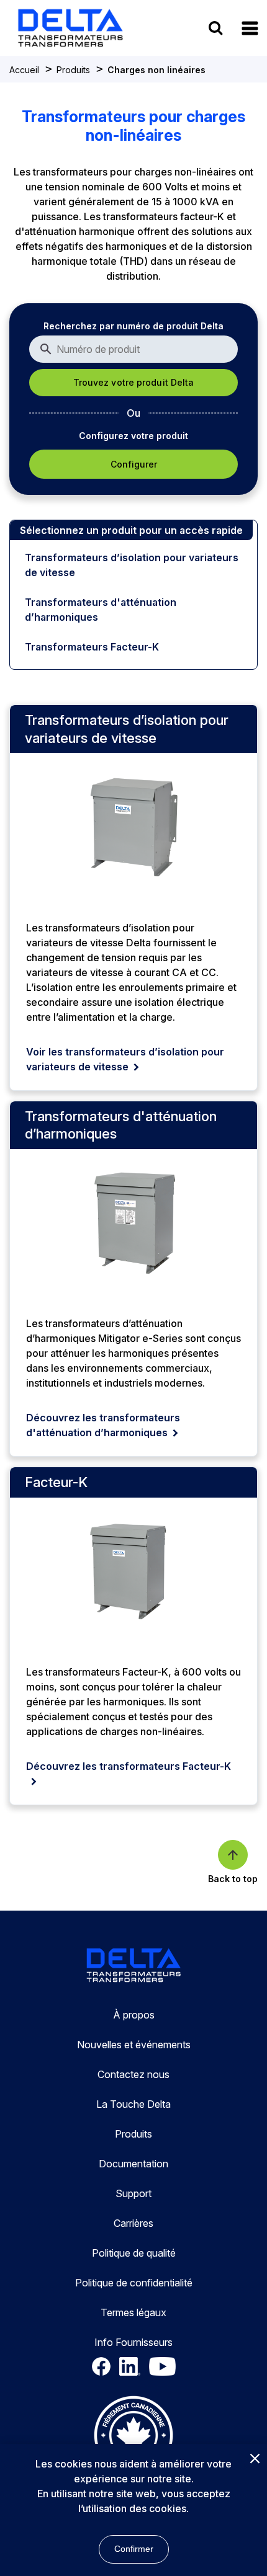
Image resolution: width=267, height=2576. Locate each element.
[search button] (215, 28)
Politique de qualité (134, 2253)
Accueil (24, 70)
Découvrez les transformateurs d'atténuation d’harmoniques (103, 1425)
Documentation (133, 2164)
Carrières (133, 2223)
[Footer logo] (133, 1967)
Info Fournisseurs (133, 2342)
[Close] (255, 2459)
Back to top (233, 1879)
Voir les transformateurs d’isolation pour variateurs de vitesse (125, 1059)
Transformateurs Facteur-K (92, 647)
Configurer (134, 464)
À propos (134, 2015)
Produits (73, 70)
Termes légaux (133, 2312)
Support (133, 2193)
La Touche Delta (133, 2104)
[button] (250, 28)
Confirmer (134, 2549)
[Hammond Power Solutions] (78, 28)
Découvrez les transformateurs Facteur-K (129, 1766)
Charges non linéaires (156, 70)
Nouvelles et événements (134, 2045)
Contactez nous (133, 2074)
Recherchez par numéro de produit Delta (133, 326)
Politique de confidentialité (134, 2283)
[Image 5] (133, 2437)
